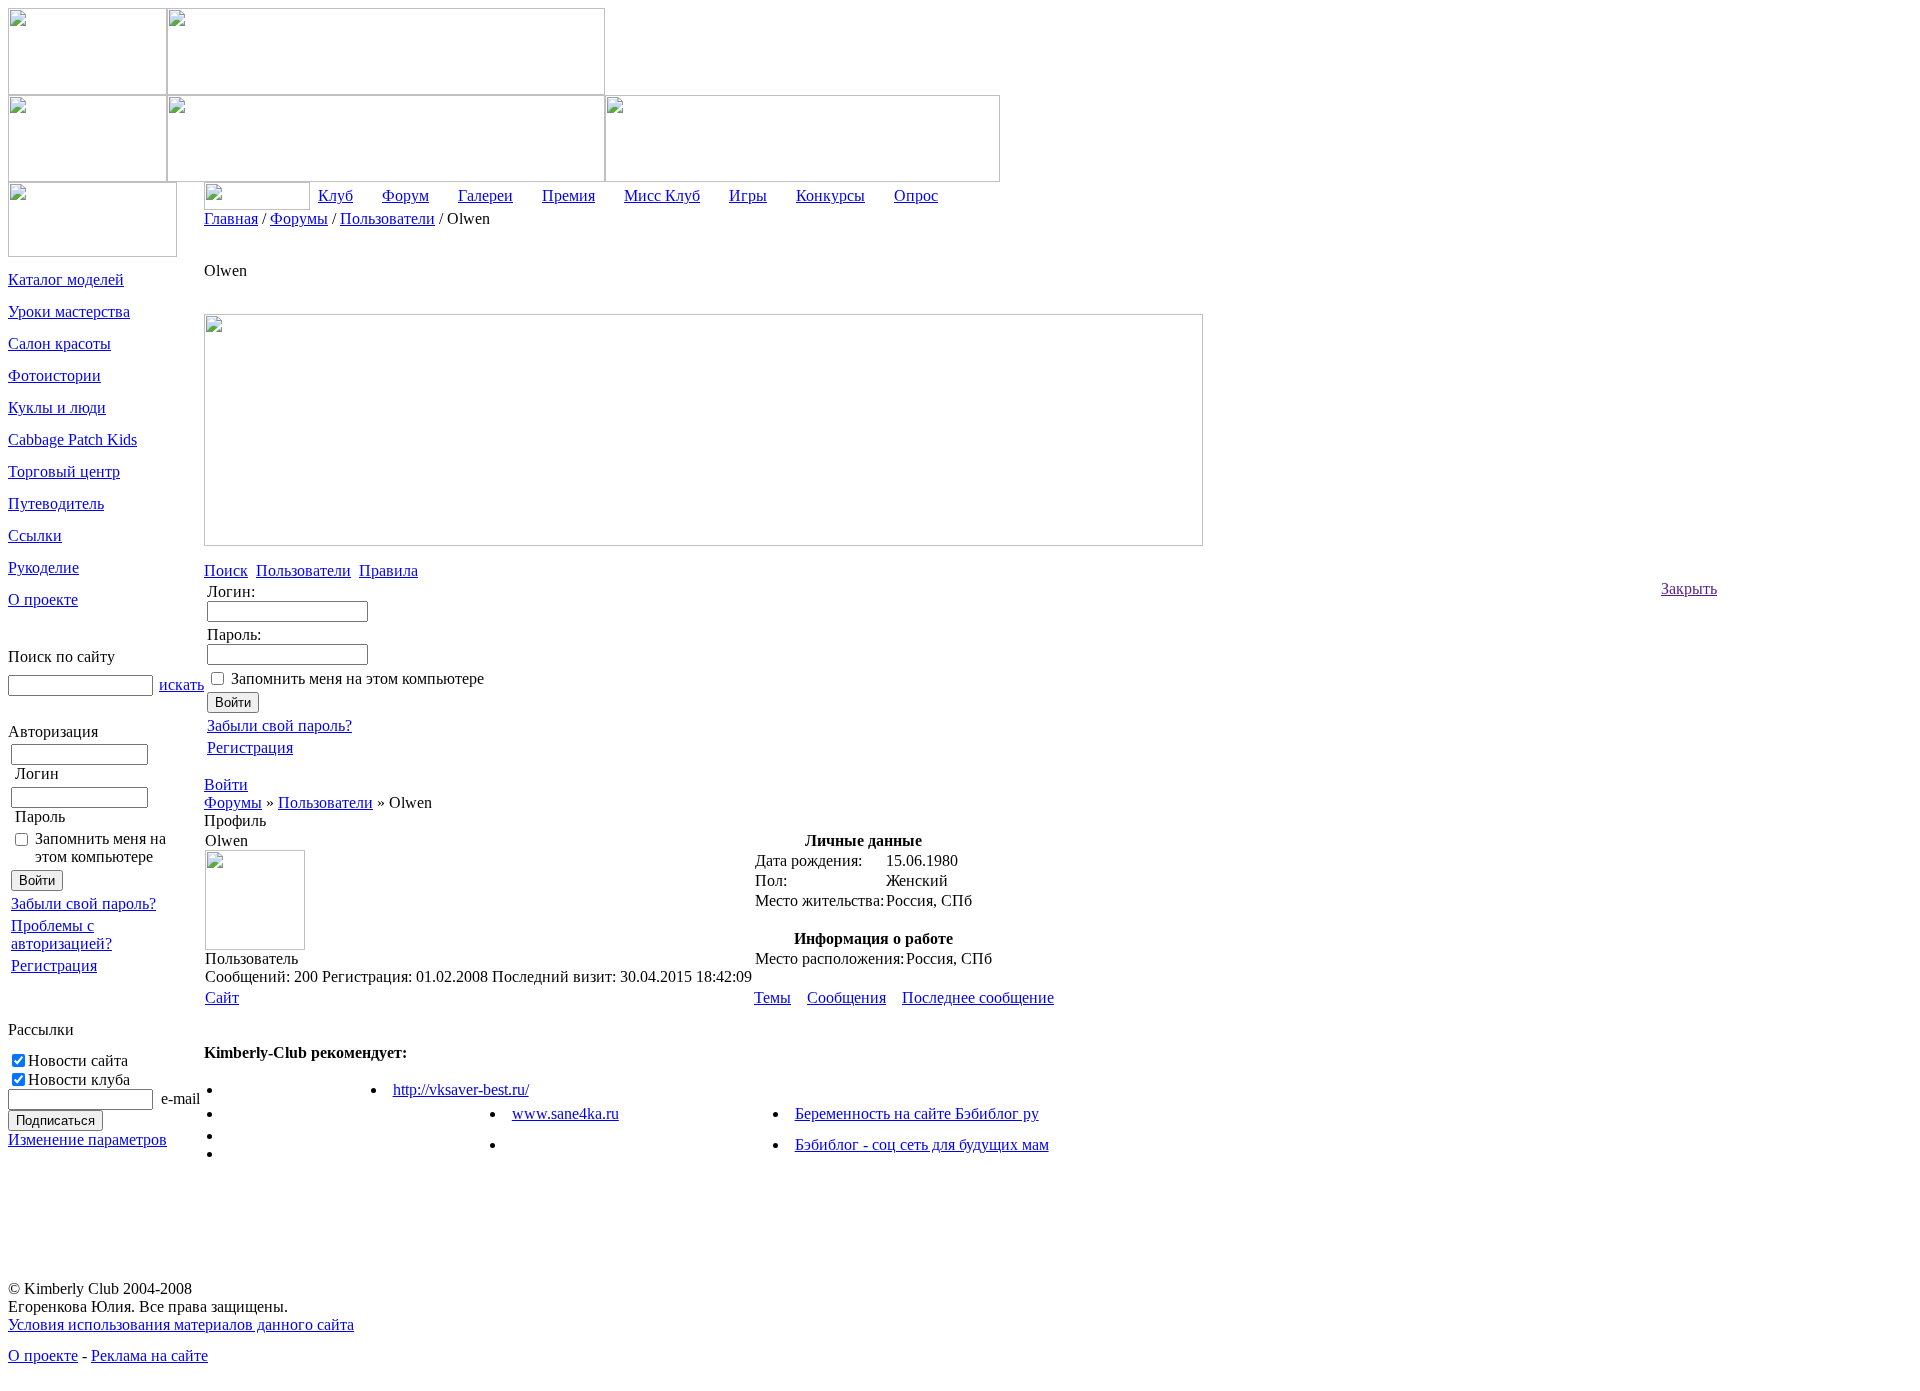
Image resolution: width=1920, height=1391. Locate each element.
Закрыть (1689, 588)
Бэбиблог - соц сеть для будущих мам (922, 1144)
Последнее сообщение (978, 997)
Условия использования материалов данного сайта (181, 1324)
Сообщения (846, 997)
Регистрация (54, 965)
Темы (772, 997)
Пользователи (325, 802)
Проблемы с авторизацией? (61, 934)
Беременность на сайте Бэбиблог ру (917, 1113)
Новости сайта (78, 1060)
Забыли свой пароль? (83, 903)
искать (181, 684)
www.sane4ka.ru (565, 1113)
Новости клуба (79, 1079)
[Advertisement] (1797, 510)
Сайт (222, 997)
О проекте (43, 1355)
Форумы (233, 802)
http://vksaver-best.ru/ (461, 1089)
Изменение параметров (87, 1139)
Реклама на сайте (149, 1355)
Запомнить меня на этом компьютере (100, 847)
